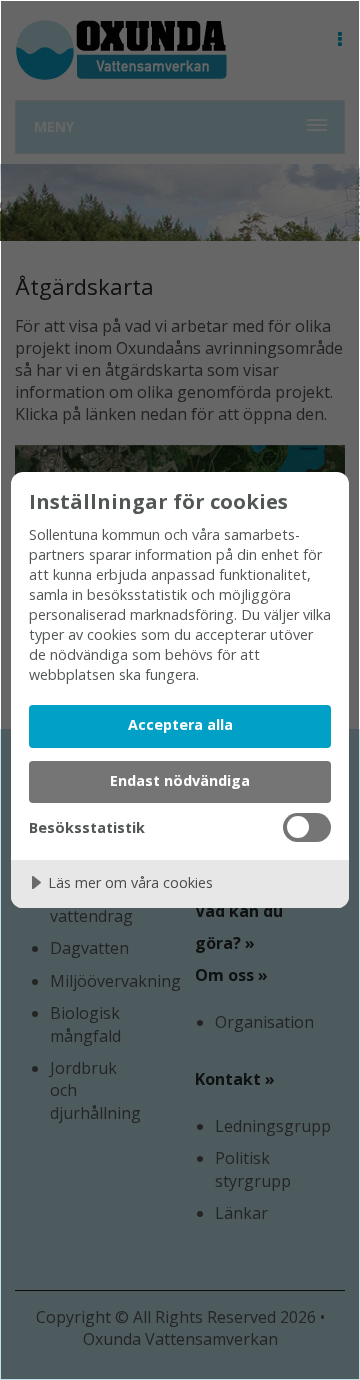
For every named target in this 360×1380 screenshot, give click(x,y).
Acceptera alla (180, 724)
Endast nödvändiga (180, 780)
